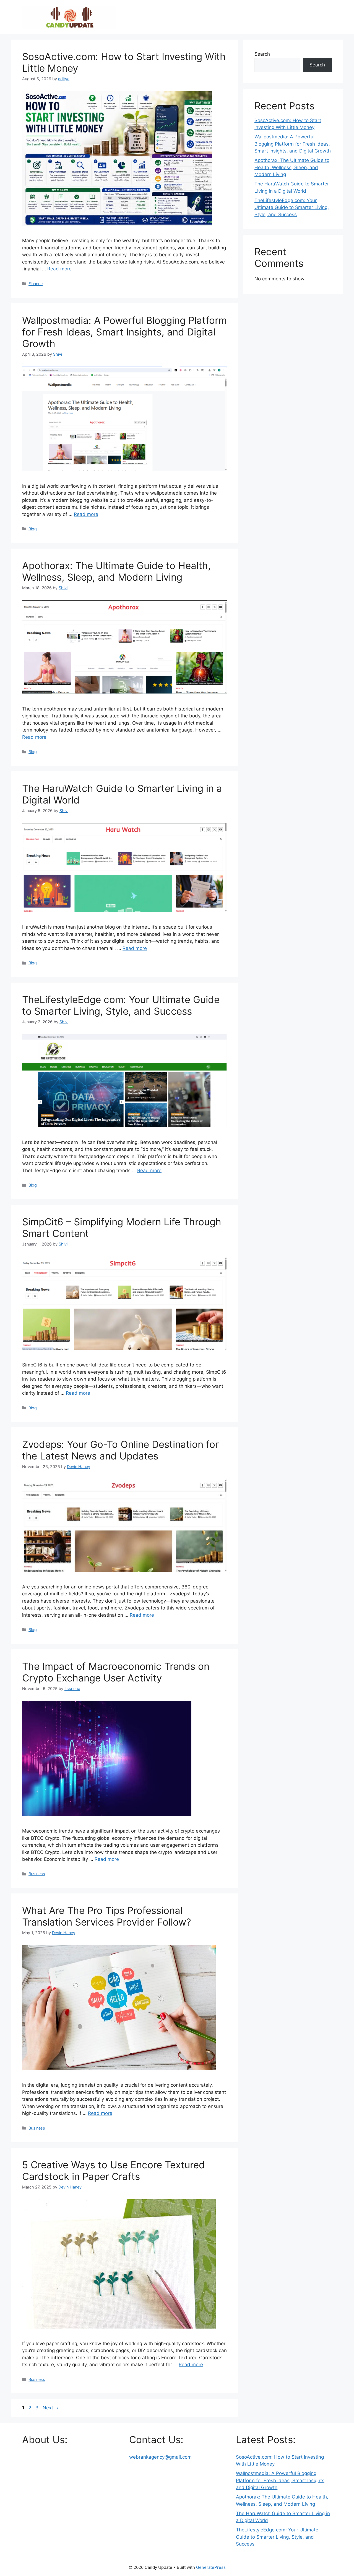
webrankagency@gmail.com (160, 2457)
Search (262, 54)
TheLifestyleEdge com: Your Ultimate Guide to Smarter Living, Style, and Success (121, 1005)
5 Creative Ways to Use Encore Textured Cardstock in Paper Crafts (114, 2171)
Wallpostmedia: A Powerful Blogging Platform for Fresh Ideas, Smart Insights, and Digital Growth (124, 332)
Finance (36, 284)
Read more (59, 269)
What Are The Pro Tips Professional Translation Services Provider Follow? (107, 1916)
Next (51, 2408)
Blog (33, 529)
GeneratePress (211, 2567)
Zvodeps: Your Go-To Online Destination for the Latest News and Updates (120, 1450)
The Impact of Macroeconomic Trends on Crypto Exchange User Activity (116, 1672)
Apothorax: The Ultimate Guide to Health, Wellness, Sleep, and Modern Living (116, 571)
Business (37, 1874)
